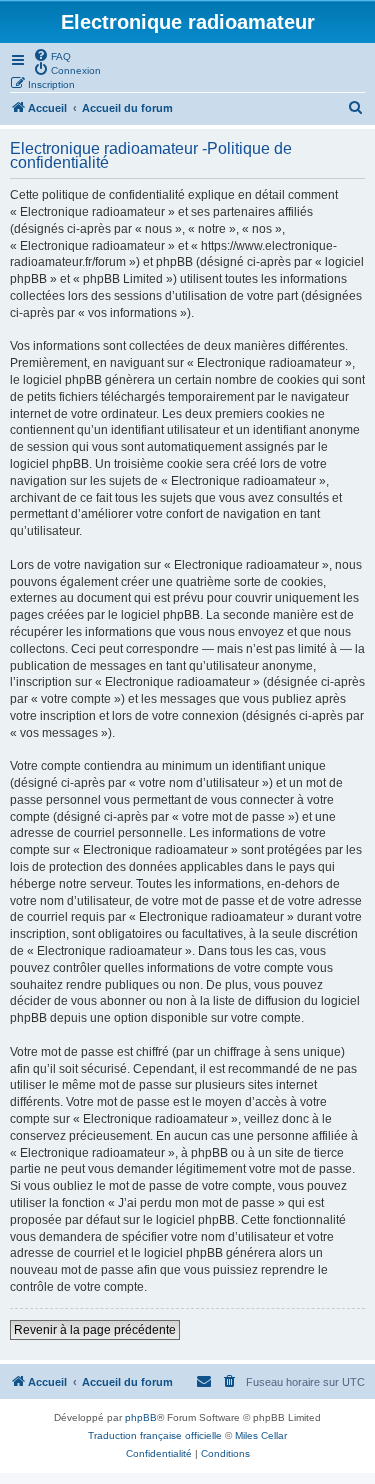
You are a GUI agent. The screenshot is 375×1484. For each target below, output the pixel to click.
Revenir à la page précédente (95, 1330)
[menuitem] (52, 55)
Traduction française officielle (155, 1435)
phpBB (141, 1417)
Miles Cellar (261, 1435)
